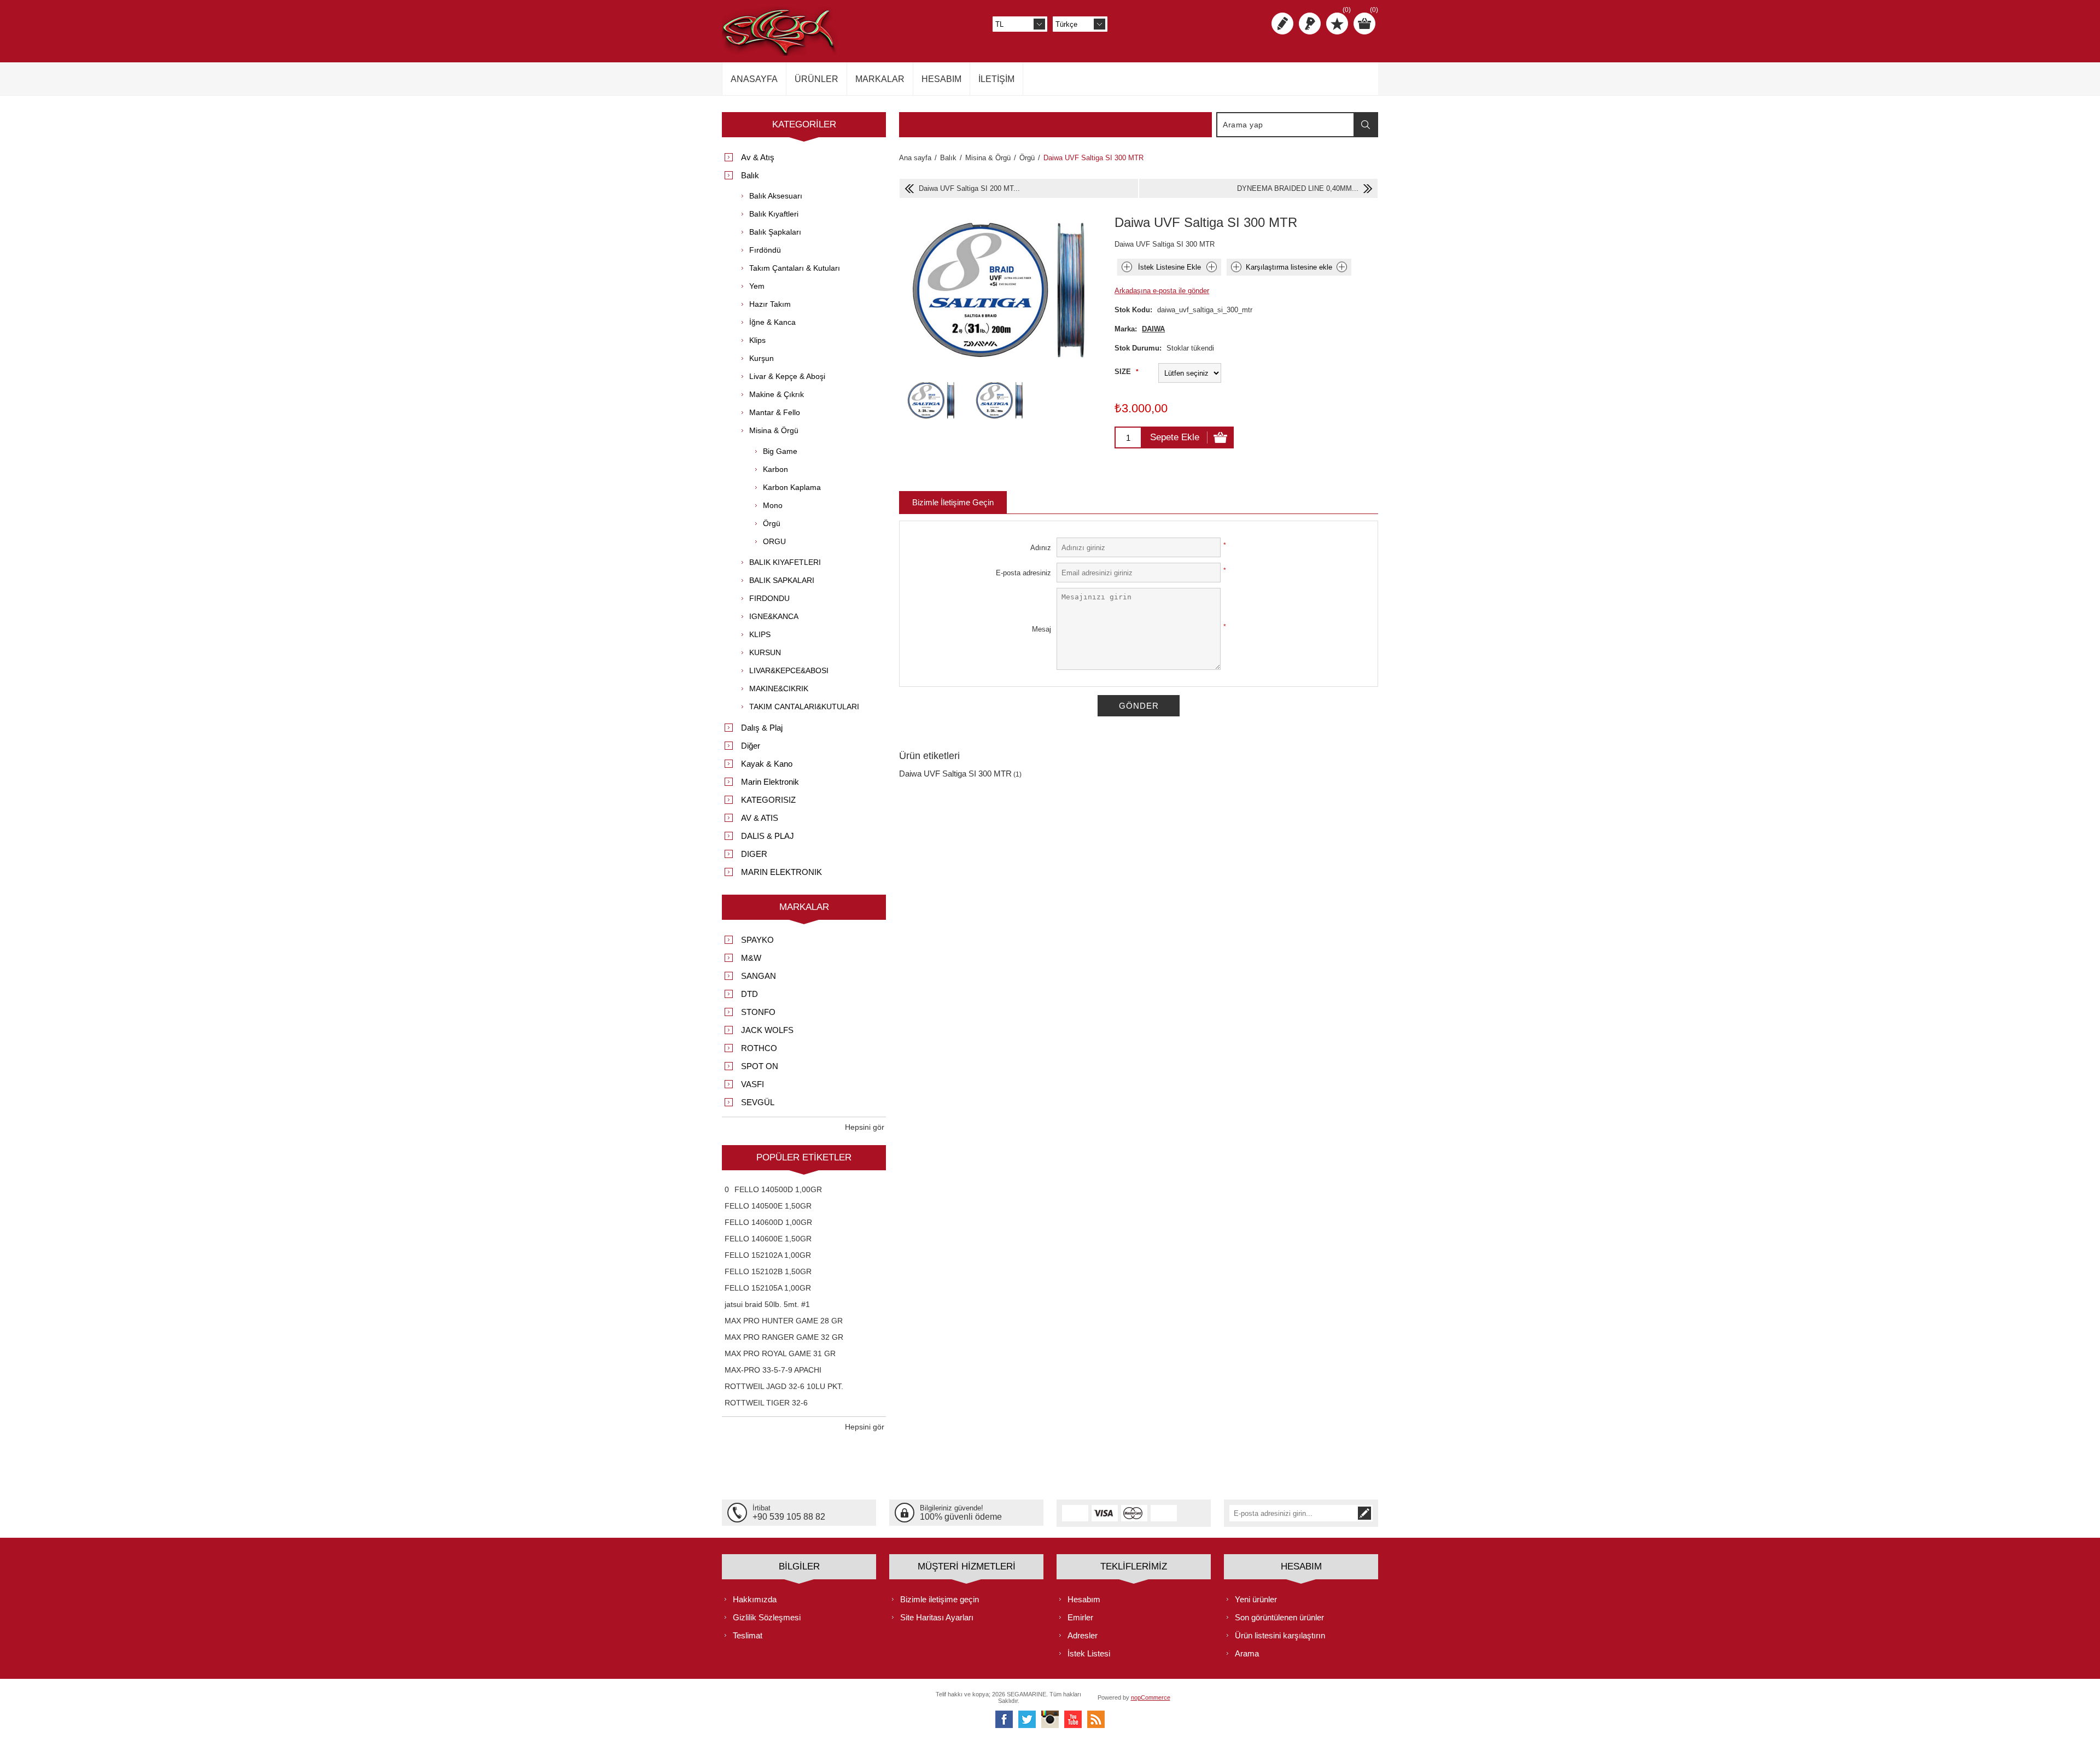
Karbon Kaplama (792, 487)
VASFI (752, 1084)
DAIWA (1153, 329)
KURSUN (765, 652)
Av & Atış (758, 157)
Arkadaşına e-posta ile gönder (1162, 291)
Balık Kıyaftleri (774, 214)
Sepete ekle (1175, 437)
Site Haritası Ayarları (937, 1617)
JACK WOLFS (767, 1030)
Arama (1366, 125)
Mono (773, 505)
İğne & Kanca (772, 322)
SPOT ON (760, 1066)
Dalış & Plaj (762, 728)
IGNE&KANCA (774, 616)
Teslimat (748, 1635)
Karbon (775, 469)
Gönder (1139, 706)
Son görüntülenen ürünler (1279, 1617)
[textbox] (1286, 125)
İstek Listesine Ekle (1169, 267)
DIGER (754, 854)
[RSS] (1096, 1719)
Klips (757, 340)
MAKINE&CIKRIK (779, 688)
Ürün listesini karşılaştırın (1280, 1635)
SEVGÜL (758, 1102)
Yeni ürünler (1256, 1599)
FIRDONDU (769, 598)
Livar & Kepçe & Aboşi (787, 376)
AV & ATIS (760, 818)
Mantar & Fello (775, 412)
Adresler (1083, 1635)
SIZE (1124, 372)
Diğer (751, 746)
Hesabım (1084, 1599)
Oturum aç (1310, 24)
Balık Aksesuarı (776, 196)
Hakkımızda (755, 1599)
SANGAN (759, 976)
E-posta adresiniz (1023, 573)
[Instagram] (1050, 1719)
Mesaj (1042, 629)
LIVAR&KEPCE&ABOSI (789, 670)
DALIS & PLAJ (768, 836)
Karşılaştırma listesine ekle (1289, 267)
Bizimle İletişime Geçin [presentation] (953, 502)
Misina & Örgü (774, 430)
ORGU (774, 541)
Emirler (1080, 1617)
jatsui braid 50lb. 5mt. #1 (767, 1304)
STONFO (758, 1012)
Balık (750, 175)
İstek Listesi (1089, 1653)
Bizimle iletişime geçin (940, 1599)
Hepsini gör (865, 1127)
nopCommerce (1151, 1697)
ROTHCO (759, 1048)
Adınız (1041, 548)
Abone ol (1364, 1513)
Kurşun (762, 358)
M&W (751, 958)
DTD (749, 994)
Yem (757, 286)
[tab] (953, 502)
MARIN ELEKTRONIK (781, 872)
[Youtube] (1073, 1719)
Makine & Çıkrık (777, 394)
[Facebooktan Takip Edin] (1004, 1719)
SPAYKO (757, 940)
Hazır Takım (770, 304)
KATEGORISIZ (768, 800)
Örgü (772, 523)
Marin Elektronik (770, 782)
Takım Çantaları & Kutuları (795, 268)
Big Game (780, 451)
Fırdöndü (765, 250)
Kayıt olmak (1282, 24)
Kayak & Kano (767, 764)
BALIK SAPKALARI (782, 580)
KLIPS (760, 634)
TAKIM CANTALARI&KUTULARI (804, 707)
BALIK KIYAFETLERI (785, 562)
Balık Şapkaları (775, 232)
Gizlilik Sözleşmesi (767, 1617)
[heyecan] (1027, 1719)
